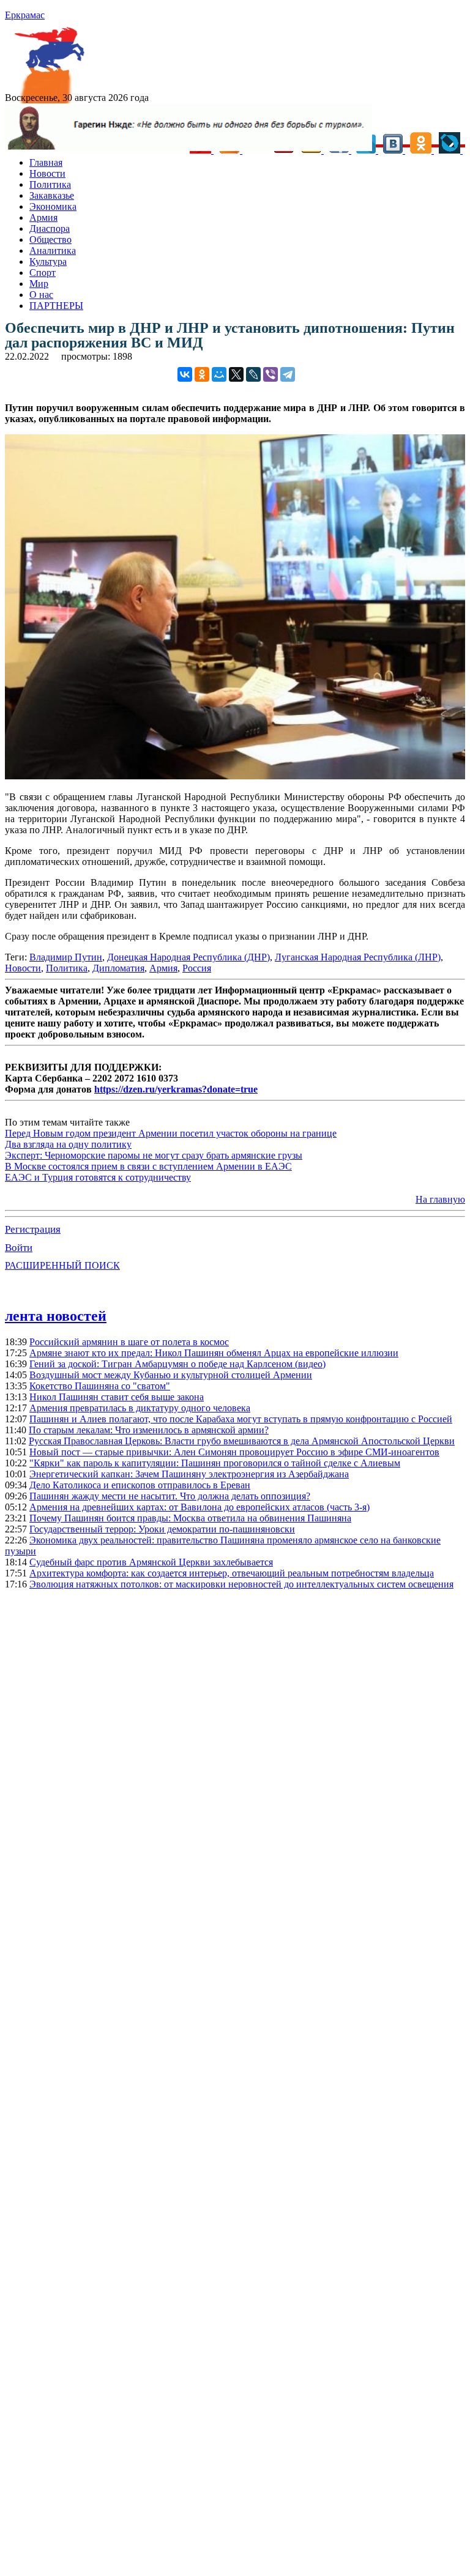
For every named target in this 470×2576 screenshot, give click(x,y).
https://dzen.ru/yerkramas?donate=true (176, 1089)
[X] (236, 374)
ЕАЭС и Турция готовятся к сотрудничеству (98, 1177)
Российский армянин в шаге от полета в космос (129, 1342)
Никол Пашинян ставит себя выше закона (117, 1397)
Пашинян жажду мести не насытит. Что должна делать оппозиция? (170, 1496)
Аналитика (53, 251)
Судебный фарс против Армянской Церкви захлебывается (151, 1562)
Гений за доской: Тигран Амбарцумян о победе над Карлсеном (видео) (177, 1364)
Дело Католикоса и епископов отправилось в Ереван (140, 1485)
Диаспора (50, 228)
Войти (19, 1248)
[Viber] (270, 374)
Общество (50, 239)
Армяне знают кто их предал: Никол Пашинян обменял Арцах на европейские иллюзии (214, 1353)
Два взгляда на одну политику (68, 1144)
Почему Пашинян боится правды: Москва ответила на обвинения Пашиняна (190, 1518)
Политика (50, 184)
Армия (43, 217)
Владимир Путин (66, 957)
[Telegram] (288, 374)
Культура (48, 262)
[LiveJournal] (253, 374)
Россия (197, 968)
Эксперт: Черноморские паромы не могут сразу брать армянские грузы (154, 1155)
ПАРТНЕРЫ (56, 306)
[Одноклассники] (202, 374)
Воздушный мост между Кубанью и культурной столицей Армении (171, 1375)
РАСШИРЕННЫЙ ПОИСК (62, 1265)
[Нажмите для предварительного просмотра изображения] (235, 776)
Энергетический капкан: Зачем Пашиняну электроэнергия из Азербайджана (189, 1474)
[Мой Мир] (219, 374)
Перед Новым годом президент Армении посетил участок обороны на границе (171, 1133)
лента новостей (56, 1316)
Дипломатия (118, 968)
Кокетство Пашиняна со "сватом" (100, 1386)
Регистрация (33, 1229)
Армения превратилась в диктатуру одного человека (140, 1408)
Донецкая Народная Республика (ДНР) (188, 957)
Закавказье (52, 195)
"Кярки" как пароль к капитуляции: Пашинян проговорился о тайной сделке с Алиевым (215, 1463)
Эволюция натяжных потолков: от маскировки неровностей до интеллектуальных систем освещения (241, 1584)
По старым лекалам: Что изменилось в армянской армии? (149, 1430)
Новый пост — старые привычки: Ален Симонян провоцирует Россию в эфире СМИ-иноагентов (234, 1452)
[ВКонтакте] (185, 374)
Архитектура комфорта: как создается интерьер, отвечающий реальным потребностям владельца (232, 1573)
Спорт (43, 273)
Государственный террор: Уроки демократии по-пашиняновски (162, 1529)
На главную (440, 1199)
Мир (39, 284)
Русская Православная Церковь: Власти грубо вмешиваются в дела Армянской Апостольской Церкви (242, 1441)
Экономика (53, 206)
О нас (41, 295)
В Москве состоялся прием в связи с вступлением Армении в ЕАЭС (148, 1166)
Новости (47, 173)
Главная (46, 162)
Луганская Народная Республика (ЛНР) (358, 957)
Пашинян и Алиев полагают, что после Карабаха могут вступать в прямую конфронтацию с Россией (241, 1419)
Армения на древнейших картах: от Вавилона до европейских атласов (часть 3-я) (200, 1507)
